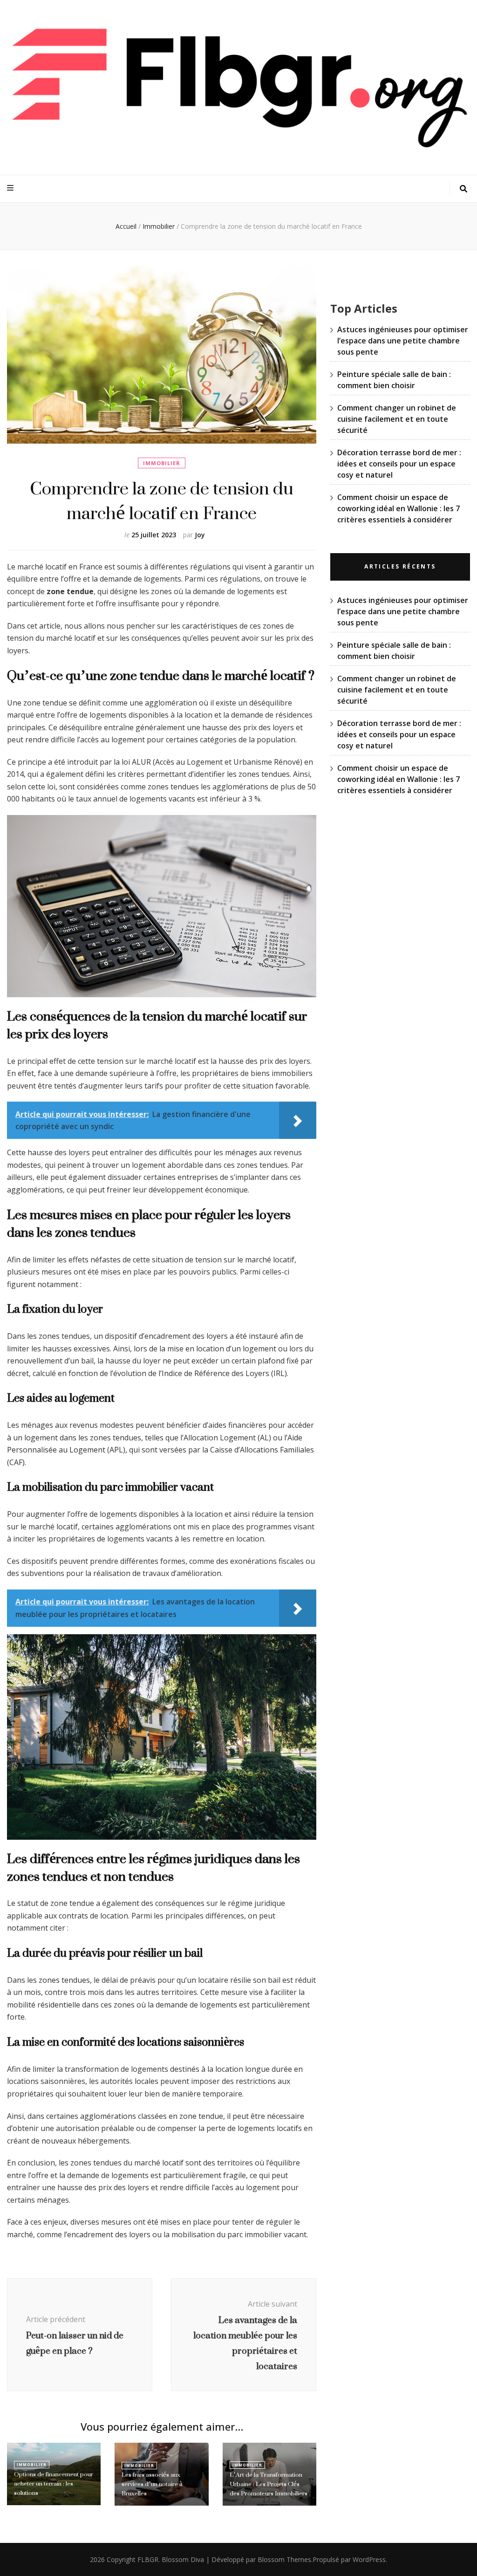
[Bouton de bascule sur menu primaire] (11, 188)
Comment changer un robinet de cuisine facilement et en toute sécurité (397, 419)
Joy (200, 535)
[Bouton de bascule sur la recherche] (463, 189)
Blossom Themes (284, 2559)
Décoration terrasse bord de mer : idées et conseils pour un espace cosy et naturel (399, 464)
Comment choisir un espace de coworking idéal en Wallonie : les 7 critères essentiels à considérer (399, 508)
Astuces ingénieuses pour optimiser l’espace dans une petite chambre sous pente (403, 341)
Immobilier (162, 463)
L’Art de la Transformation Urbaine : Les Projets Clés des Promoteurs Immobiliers (269, 2484)
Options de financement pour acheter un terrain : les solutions (54, 2484)
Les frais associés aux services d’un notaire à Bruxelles (152, 2484)
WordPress (369, 2559)
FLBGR (148, 2559)
